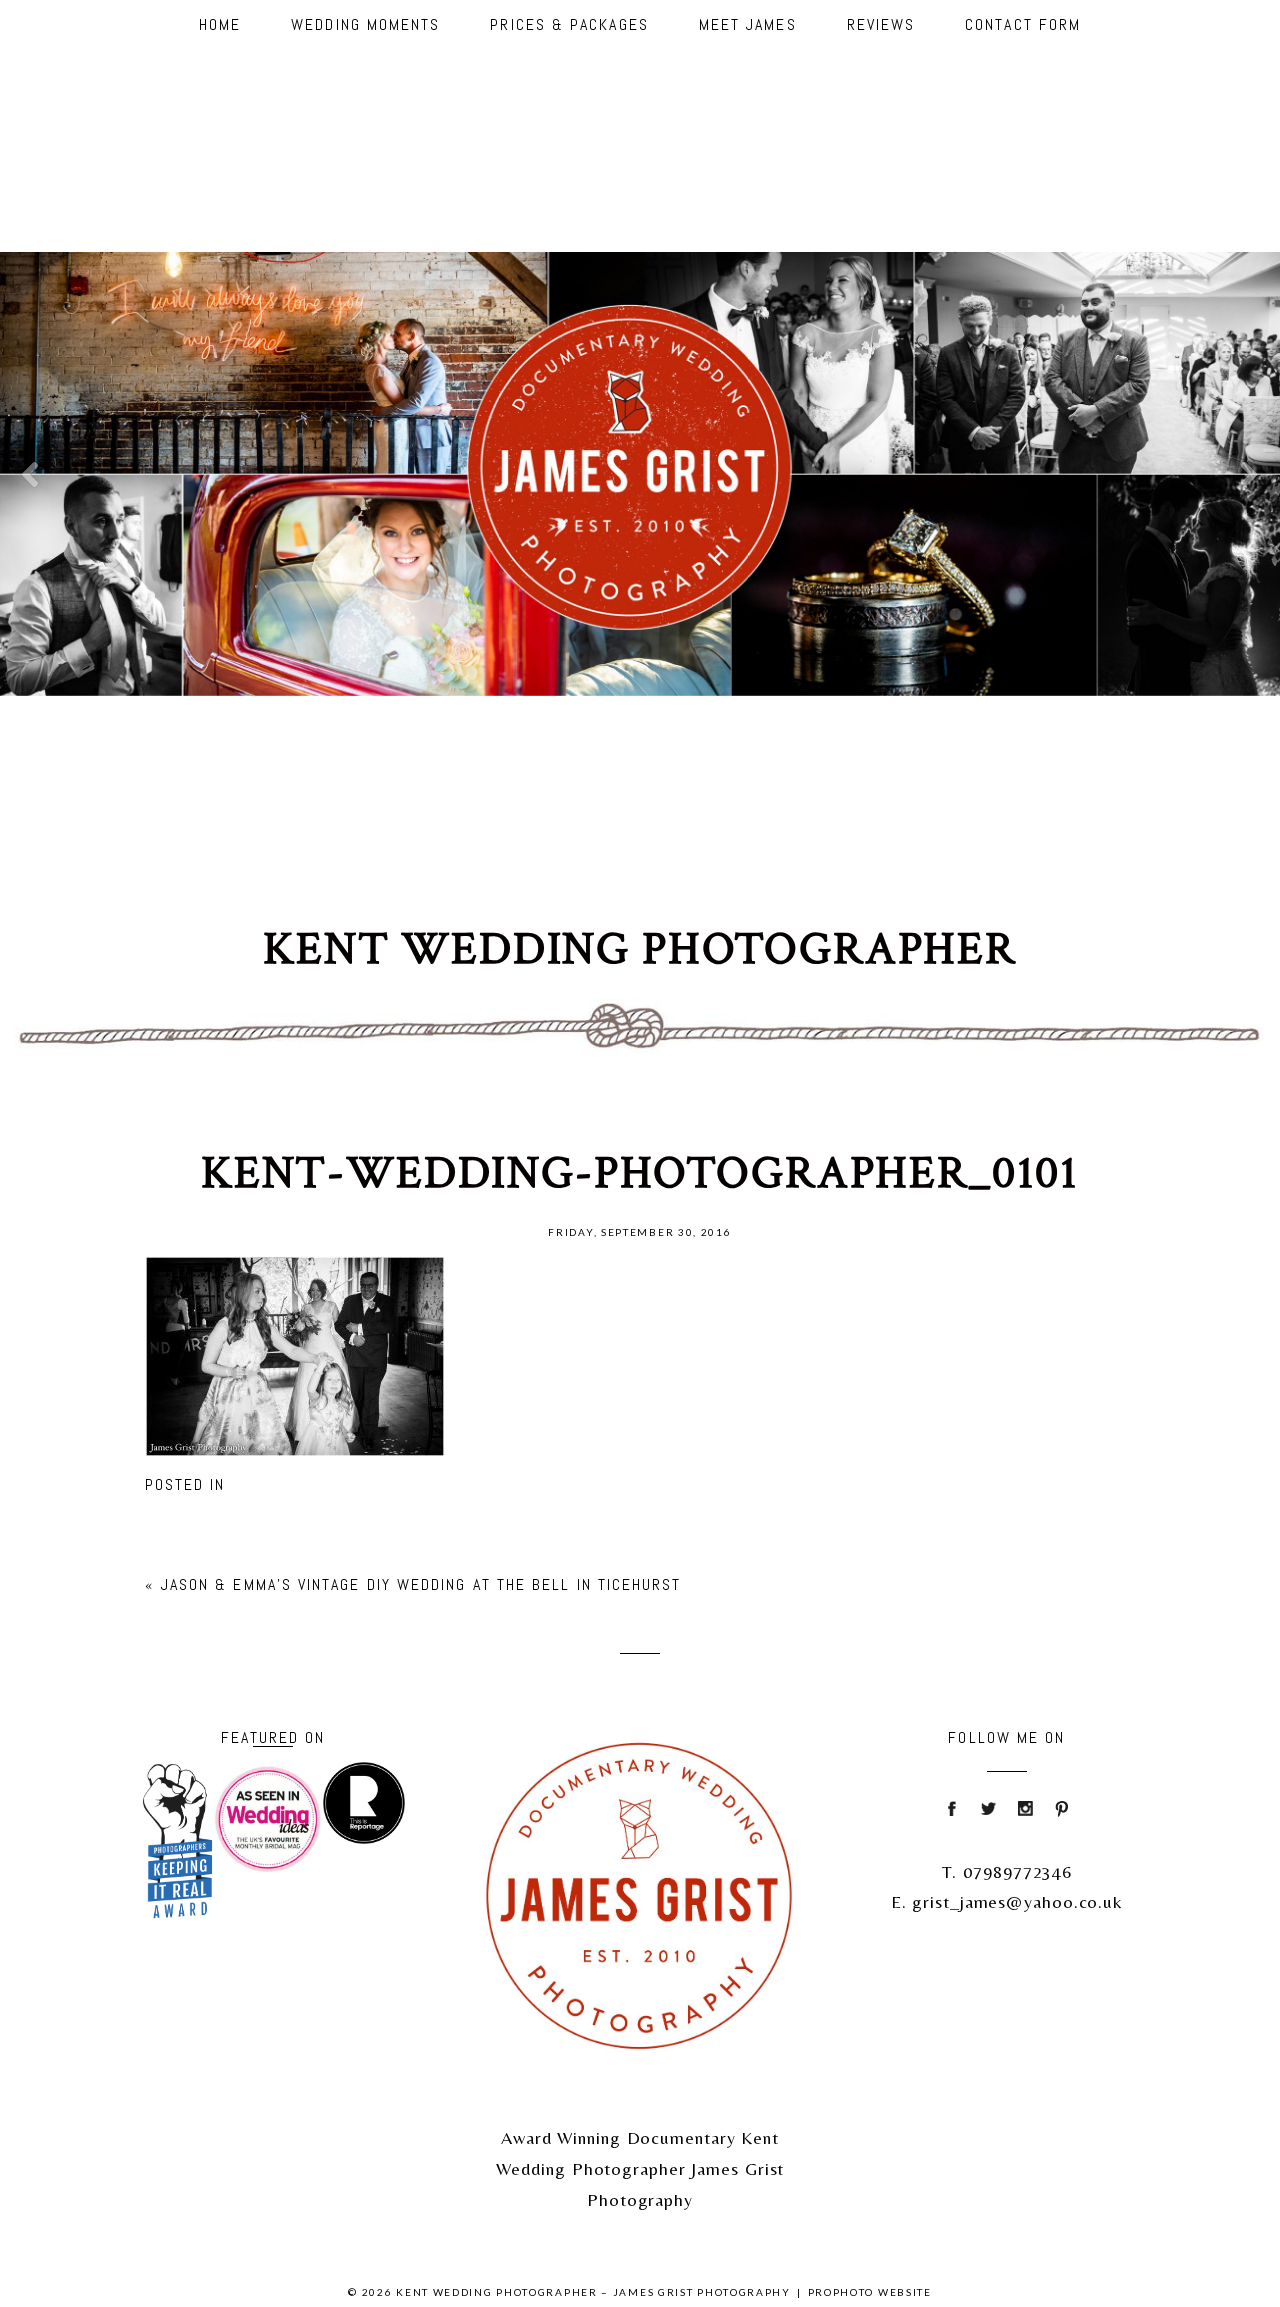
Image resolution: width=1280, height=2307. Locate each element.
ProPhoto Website (870, 2292)
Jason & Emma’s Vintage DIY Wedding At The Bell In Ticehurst (421, 1584)
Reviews (881, 24)
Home (220, 24)
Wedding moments (365, 24)
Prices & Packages (569, 24)
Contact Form (1023, 24)
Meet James (748, 24)
